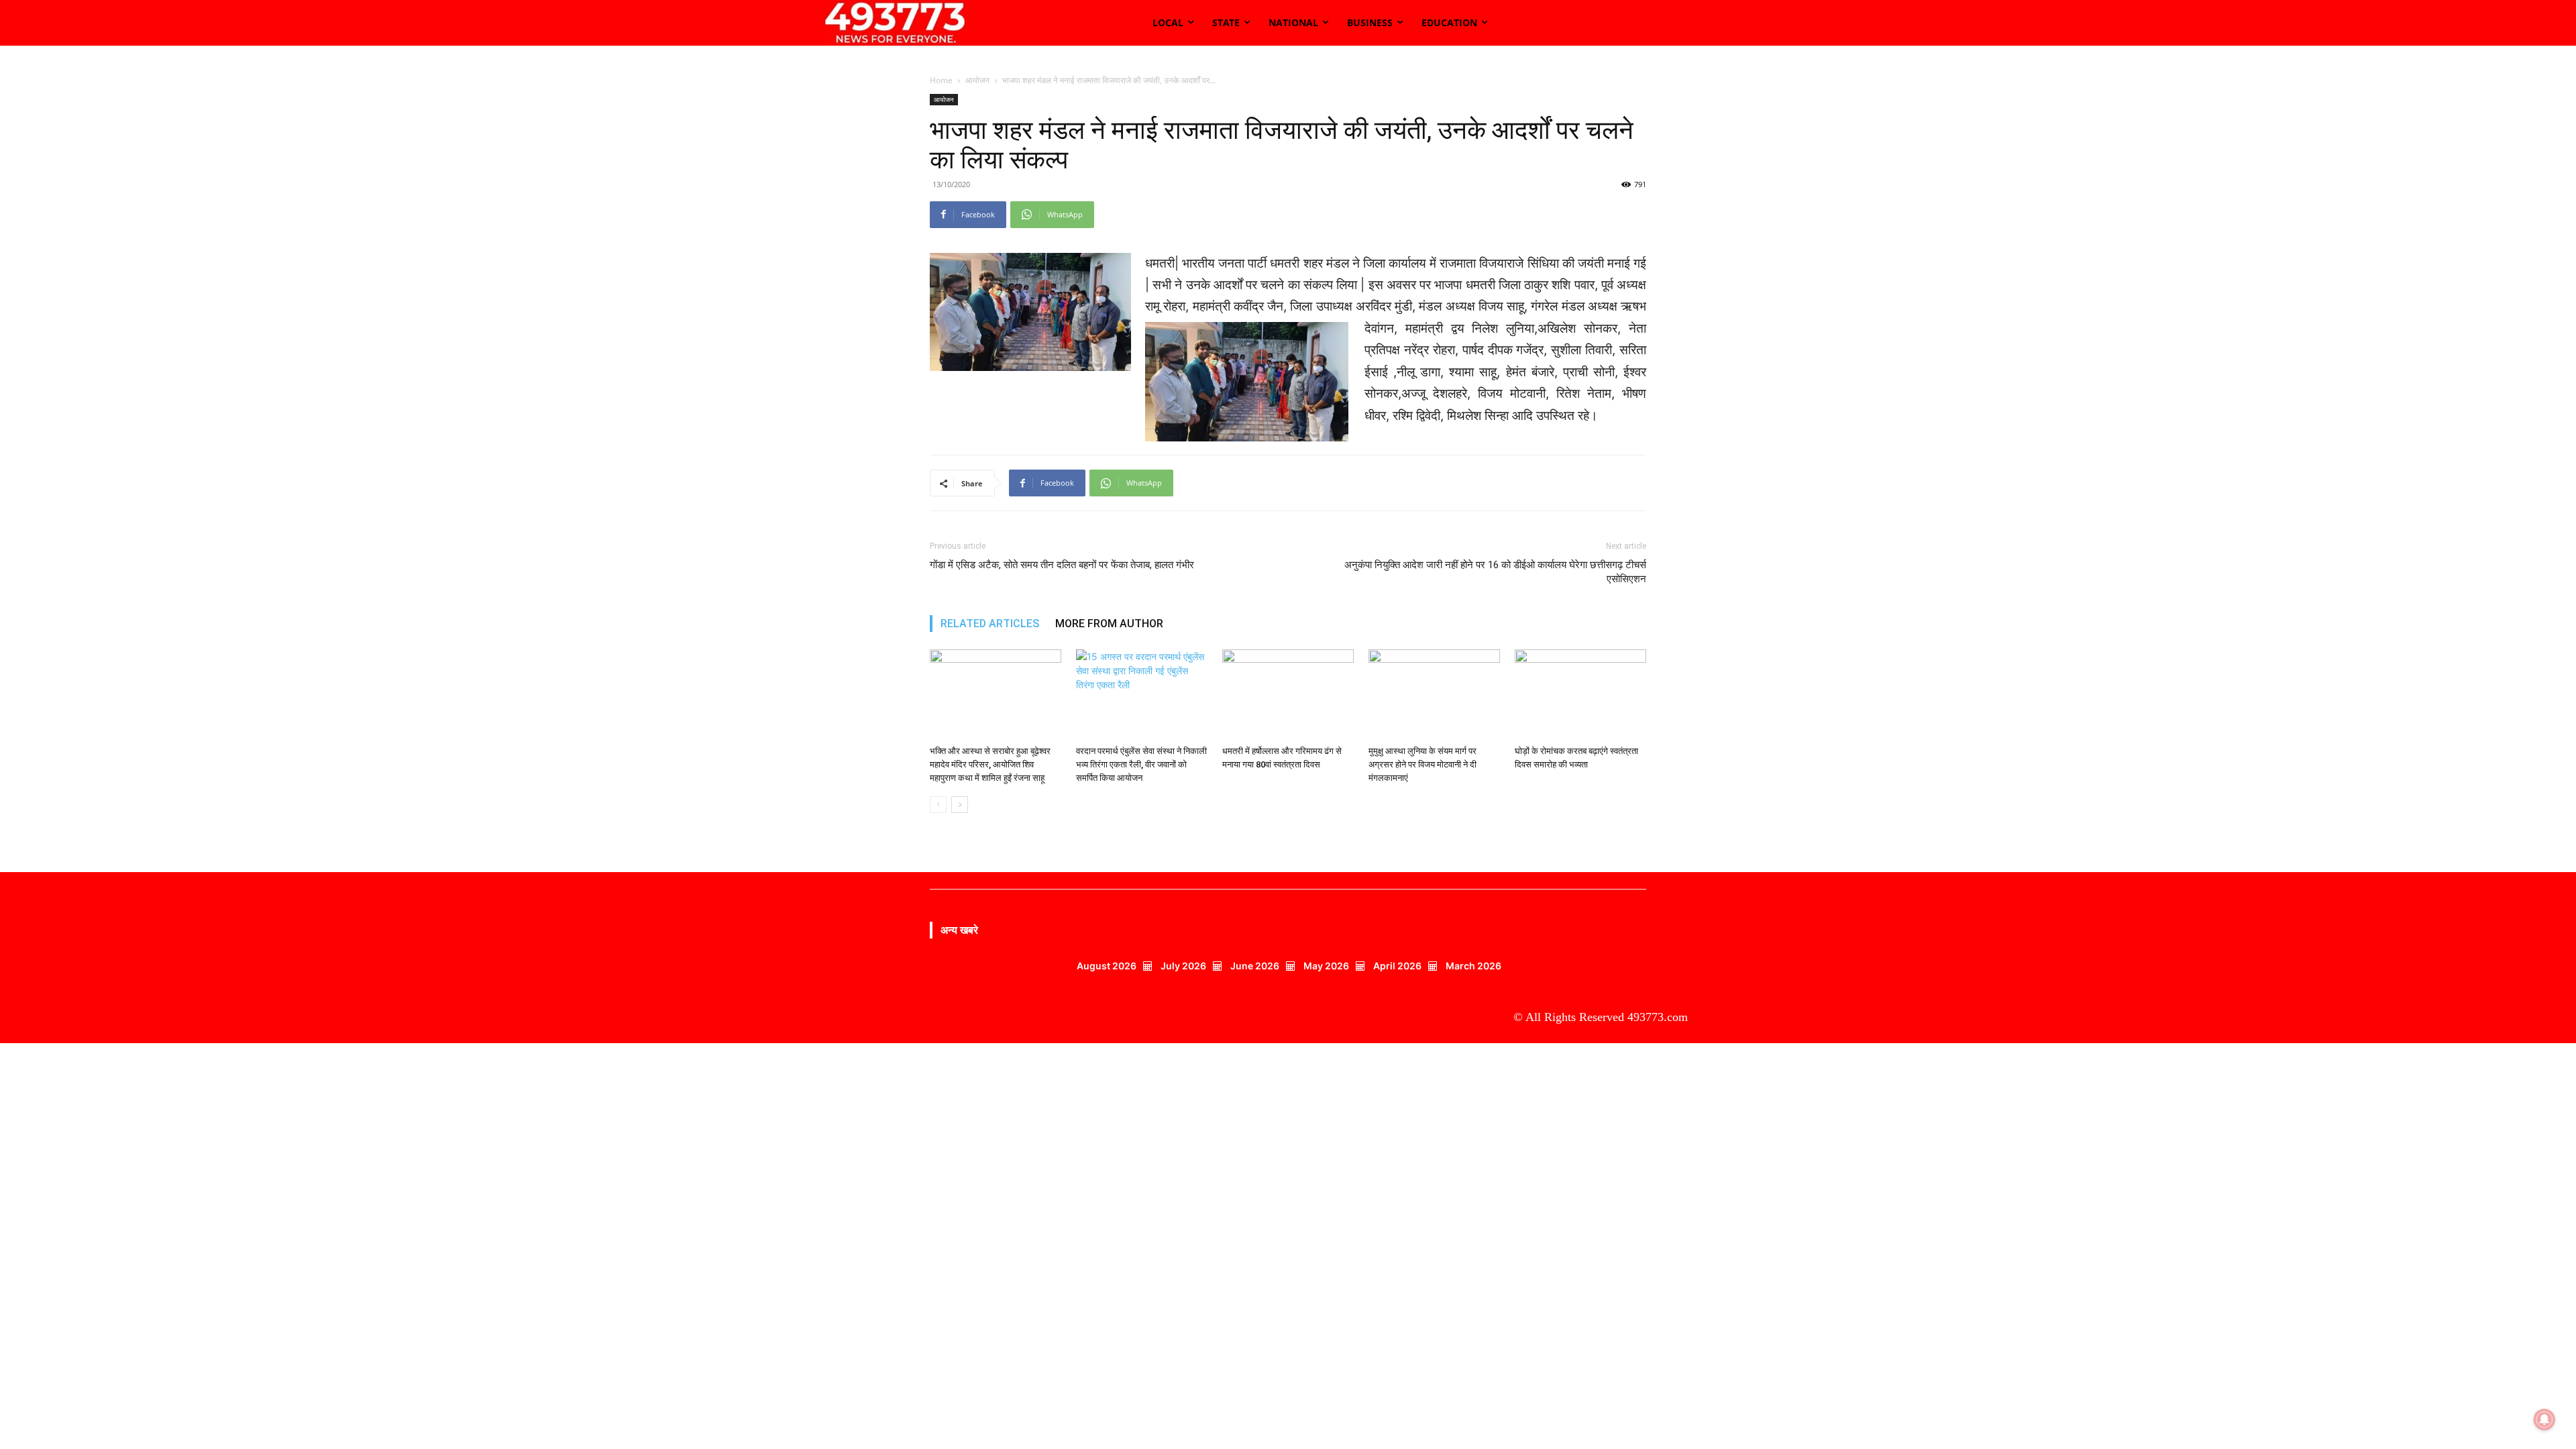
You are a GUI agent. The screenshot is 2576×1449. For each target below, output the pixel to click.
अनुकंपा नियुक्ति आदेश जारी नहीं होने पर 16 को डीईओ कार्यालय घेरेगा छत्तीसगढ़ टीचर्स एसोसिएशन (1495, 572)
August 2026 (1107, 966)
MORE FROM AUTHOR (1109, 624)
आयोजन (977, 80)
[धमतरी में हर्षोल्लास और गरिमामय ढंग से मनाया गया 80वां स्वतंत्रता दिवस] (1288, 695)
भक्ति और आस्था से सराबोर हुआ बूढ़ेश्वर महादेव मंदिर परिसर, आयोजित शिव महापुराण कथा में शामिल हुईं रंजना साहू (990, 764)
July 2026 (1183, 966)
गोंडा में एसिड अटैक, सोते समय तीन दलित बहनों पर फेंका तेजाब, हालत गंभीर (1062, 565)
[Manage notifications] (2544, 1419)
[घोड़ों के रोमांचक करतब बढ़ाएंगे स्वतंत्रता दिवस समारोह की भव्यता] (1580, 695)
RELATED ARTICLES (990, 624)
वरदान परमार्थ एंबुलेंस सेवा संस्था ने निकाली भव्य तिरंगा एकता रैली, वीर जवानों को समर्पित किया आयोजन (1141, 764)
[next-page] (960, 805)
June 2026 (1255, 966)
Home (941, 80)
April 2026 (1397, 966)
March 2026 (1473, 966)
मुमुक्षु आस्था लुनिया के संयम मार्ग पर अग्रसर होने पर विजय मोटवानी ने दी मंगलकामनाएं (1423, 764)
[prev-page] (938, 805)
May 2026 (1326, 966)
